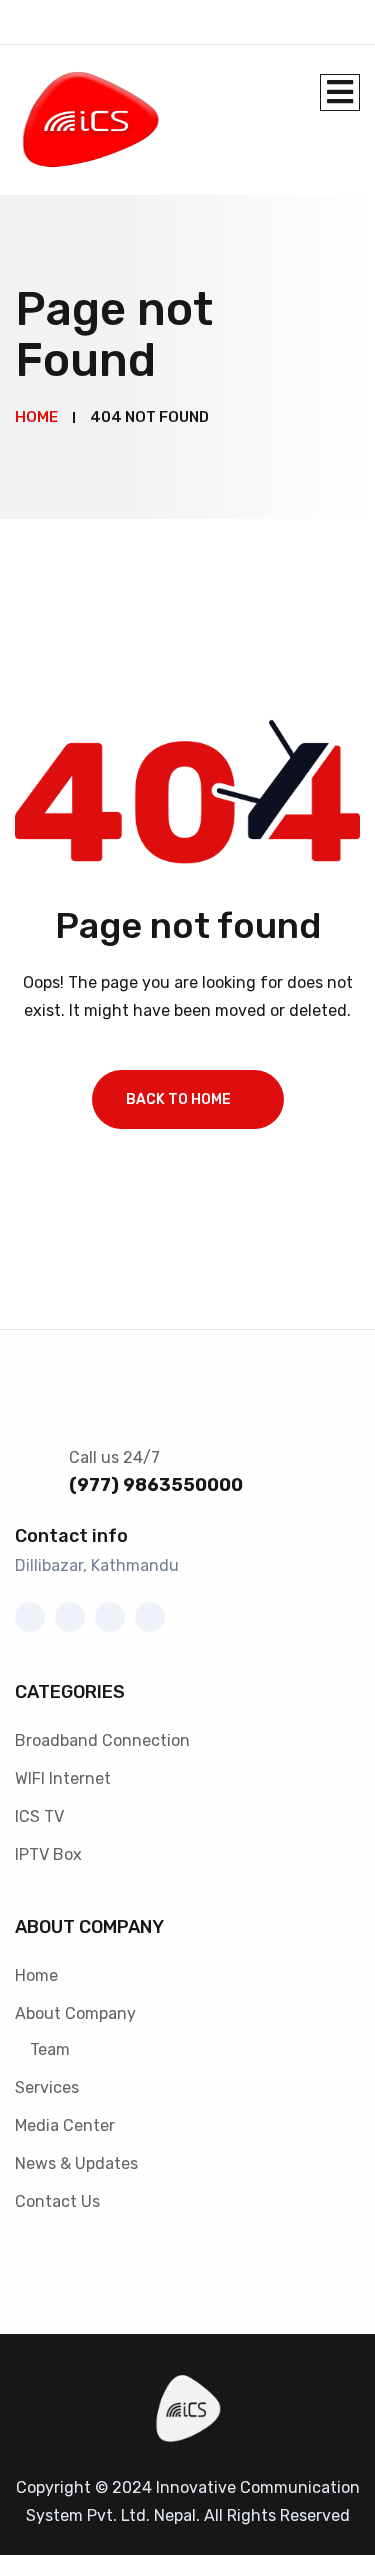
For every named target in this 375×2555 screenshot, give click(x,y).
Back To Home (178, 1099)
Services (47, 2087)
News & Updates (76, 2163)
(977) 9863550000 (156, 1485)
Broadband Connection (102, 1740)
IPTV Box (48, 1854)
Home (36, 1975)
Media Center (65, 2125)
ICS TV (39, 1816)
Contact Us (57, 2201)
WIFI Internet (63, 1778)
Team (50, 2049)
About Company (75, 2013)
